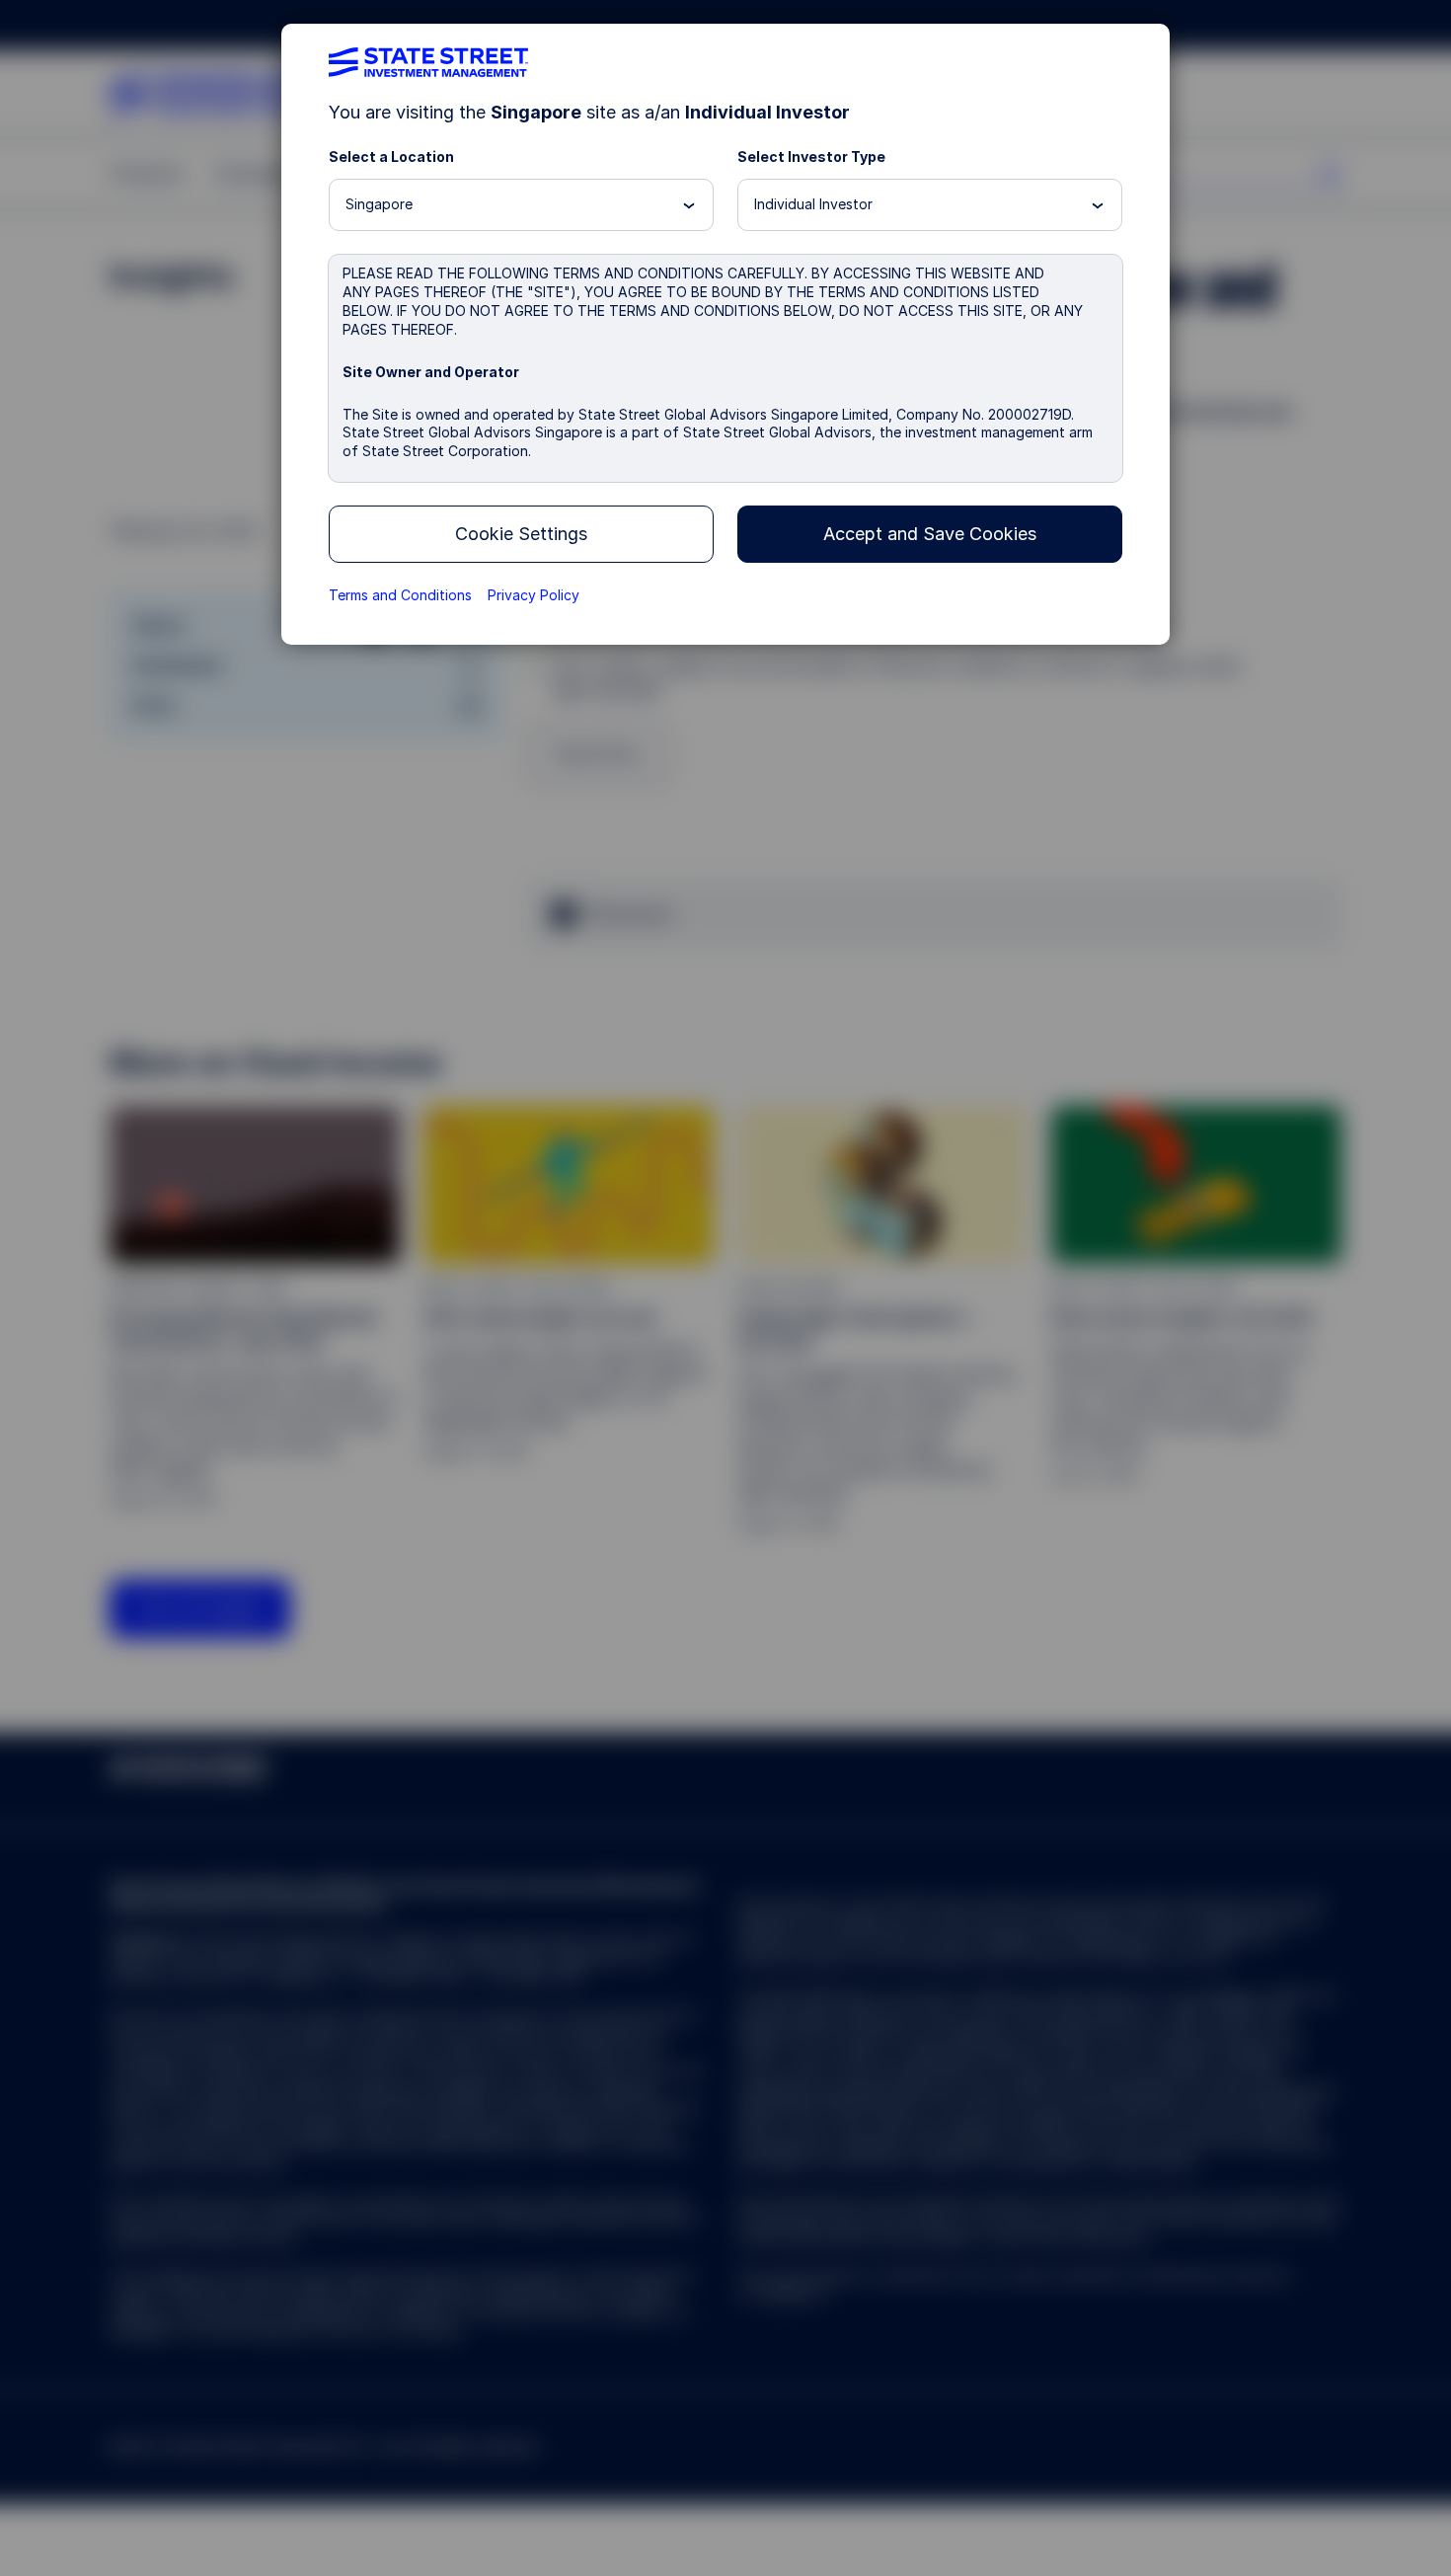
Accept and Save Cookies (930, 534)
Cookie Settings (521, 534)
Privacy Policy (534, 595)
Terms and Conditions (400, 595)
